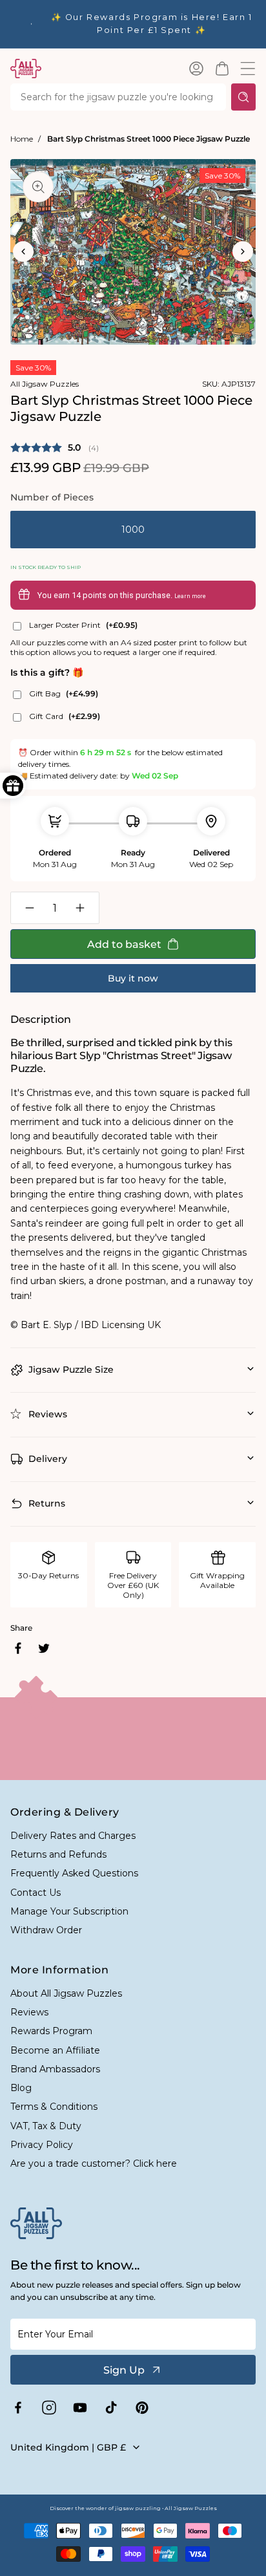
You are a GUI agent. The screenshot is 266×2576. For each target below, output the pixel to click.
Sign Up (124, 2370)
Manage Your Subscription (69, 1911)
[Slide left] (23, 252)
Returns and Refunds (58, 1854)
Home (22, 139)
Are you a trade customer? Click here (94, 2163)
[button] (222, 69)
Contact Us (36, 1893)
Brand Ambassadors (55, 2069)
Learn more (190, 596)
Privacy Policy (42, 2145)
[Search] (243, 97)
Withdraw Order (46, 1930)
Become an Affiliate (55, 2050)
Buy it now (133, 978)
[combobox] (118, 97)
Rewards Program (51, 2031)
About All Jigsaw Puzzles (66, 1993)
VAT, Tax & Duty (46, 2126)
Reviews (29, 2012)
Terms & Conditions (54, 2107)
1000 (133, 530)
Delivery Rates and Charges (73, 1836)
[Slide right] (243, 252)
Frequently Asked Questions (74, 1873)
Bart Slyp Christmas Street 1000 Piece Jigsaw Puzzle (148, 139)
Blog (21, 2088)
